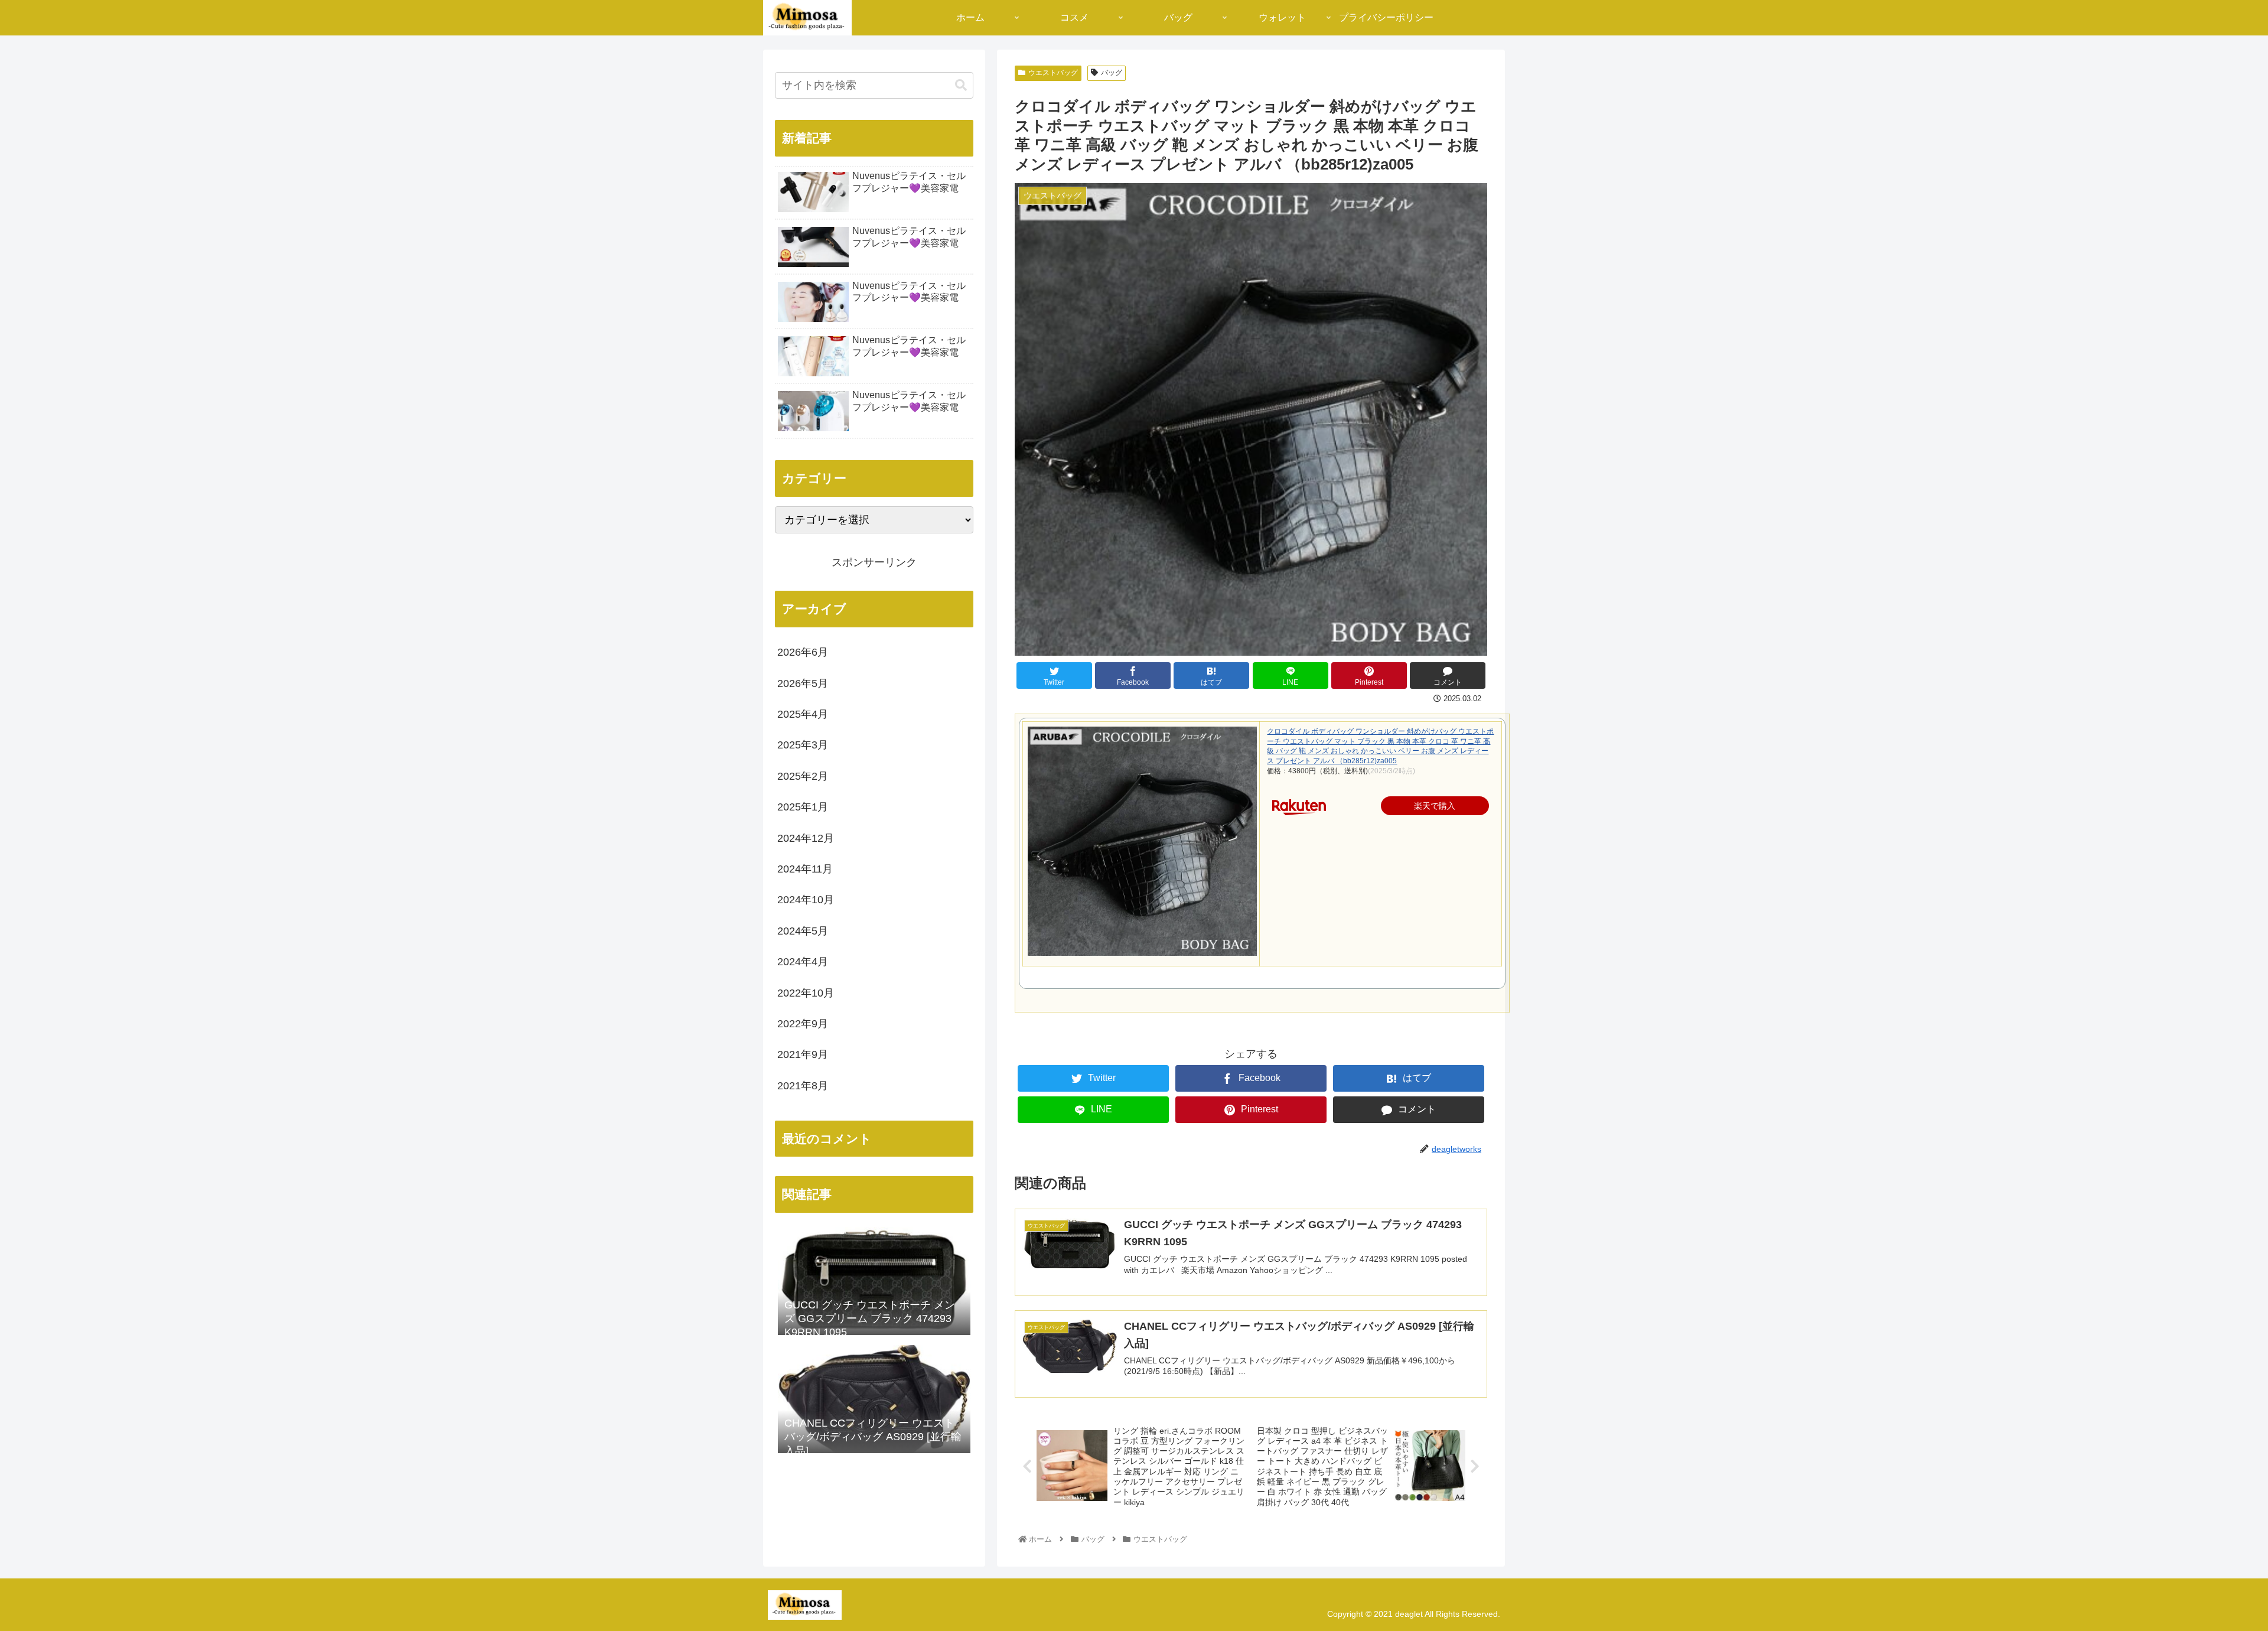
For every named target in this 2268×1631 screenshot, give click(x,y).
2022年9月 (803, 1024)
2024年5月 (803, 931)
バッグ (1112, 73)
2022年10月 (806, 993)
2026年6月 (803, 652)
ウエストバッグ (1053, 73)
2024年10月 (806, 900)
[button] (961, 85)
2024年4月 (803, 962)
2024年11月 (805, 869)
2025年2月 (803, 776)
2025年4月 (803, 714)
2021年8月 (803, 1086)
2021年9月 (803, 1054)
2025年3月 (803, 745)
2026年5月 (803, 683)
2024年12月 (806, 838)
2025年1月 (803, 807)
